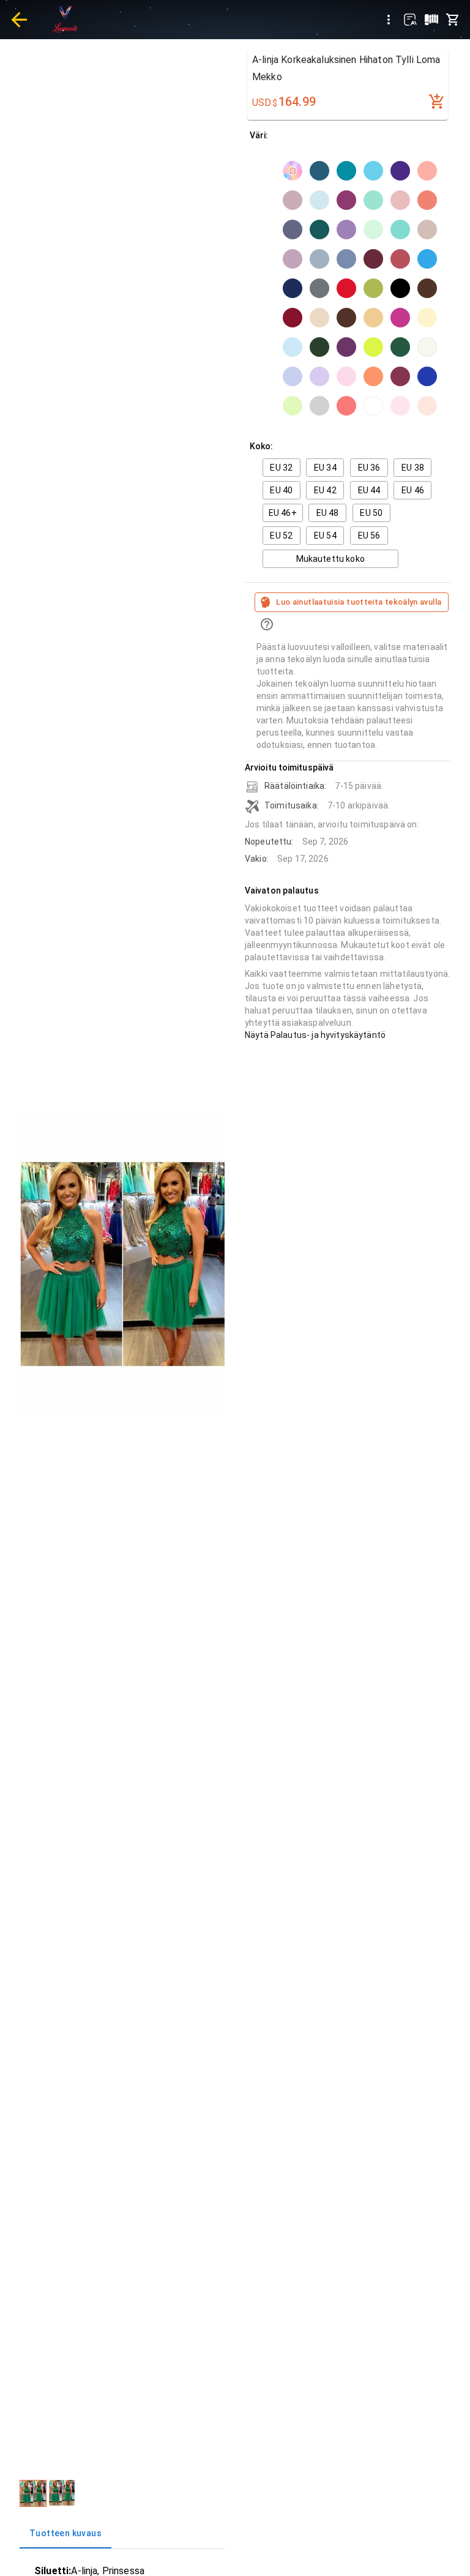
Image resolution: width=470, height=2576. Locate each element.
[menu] (389, 20)
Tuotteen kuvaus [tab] (65, 2533)
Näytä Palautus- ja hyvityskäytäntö (315, 1035)
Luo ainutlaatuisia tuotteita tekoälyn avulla (359, 602)
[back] (19, 20)
